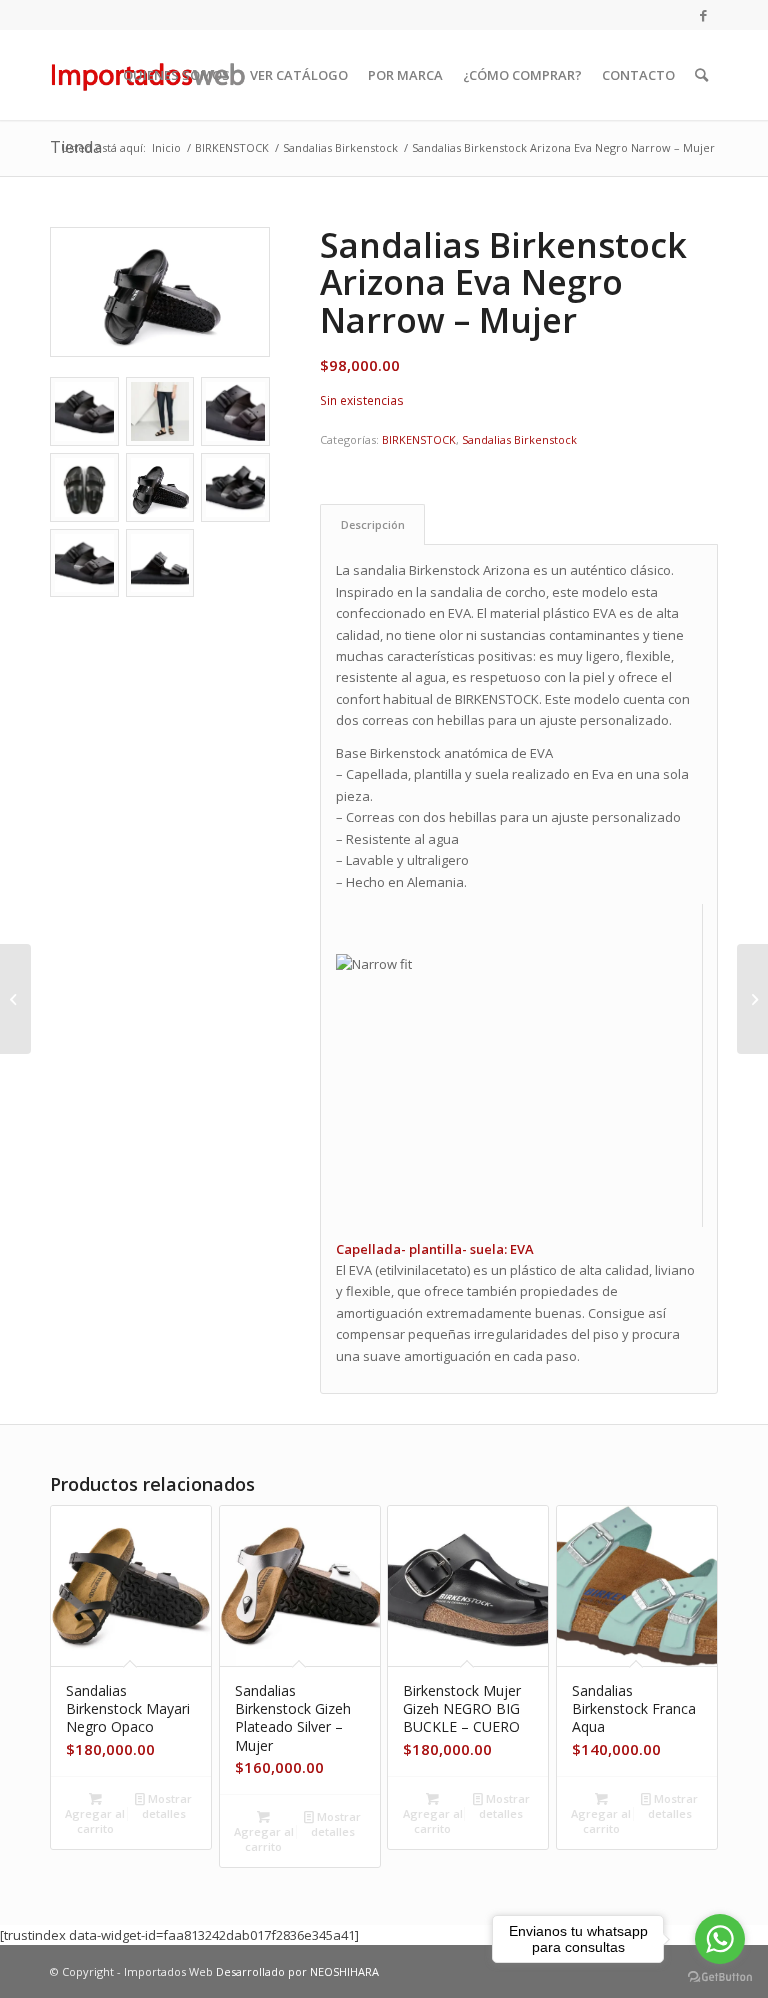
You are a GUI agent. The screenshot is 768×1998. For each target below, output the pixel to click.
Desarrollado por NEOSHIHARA (297, 1971)
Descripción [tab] (373, 524)
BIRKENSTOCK (419, 439)
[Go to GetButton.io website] (720, 1977)
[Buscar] (701, 75)
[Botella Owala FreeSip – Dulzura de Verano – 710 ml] (15, 999)
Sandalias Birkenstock (519, 439)
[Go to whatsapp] (720, 1939)
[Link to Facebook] (703, 15)
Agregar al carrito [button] (95, 1821)
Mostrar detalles (167, 1806)
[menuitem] (176, 75)
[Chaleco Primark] (752, 999)
